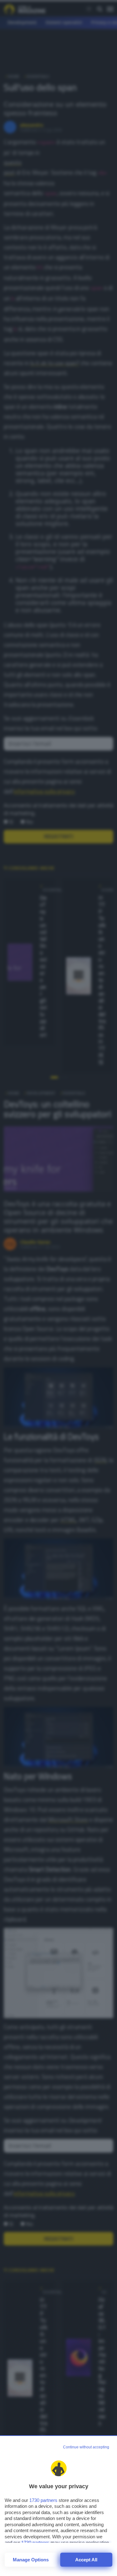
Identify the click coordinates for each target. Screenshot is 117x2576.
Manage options (31, 2560)
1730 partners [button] (43, 2500)
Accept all (86, 2560)
